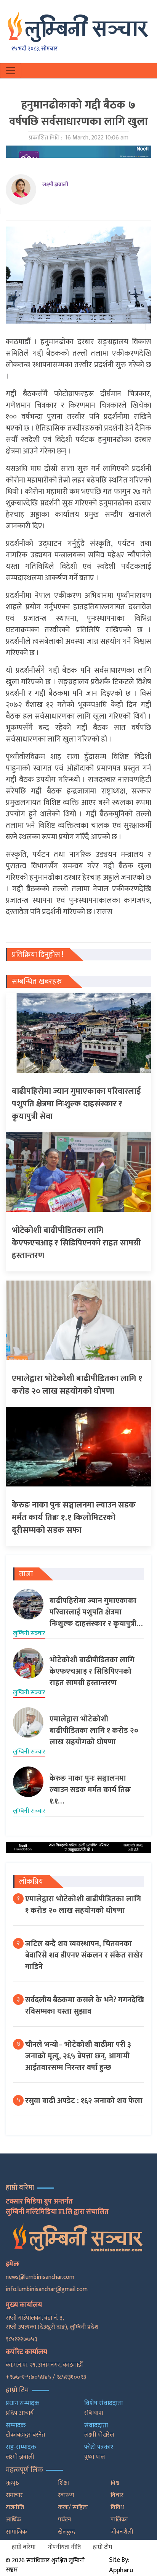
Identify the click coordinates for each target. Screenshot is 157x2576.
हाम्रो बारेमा (24, 2547)
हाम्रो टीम (103, 2547)
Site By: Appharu (121, 2565)
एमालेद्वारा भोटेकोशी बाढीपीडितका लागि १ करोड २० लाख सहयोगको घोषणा (83, 1905)
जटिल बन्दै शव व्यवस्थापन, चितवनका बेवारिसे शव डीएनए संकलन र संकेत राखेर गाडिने (84, 1955)
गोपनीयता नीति (64, 2547)
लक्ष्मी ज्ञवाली (55, 184)
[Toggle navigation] (11, 71)
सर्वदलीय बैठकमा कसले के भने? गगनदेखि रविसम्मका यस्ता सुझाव (85, 2006)
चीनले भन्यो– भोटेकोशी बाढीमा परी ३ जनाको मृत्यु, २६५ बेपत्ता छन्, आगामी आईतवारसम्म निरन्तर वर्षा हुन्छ (78, 2056)
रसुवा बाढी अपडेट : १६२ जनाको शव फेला (84, 2101)
